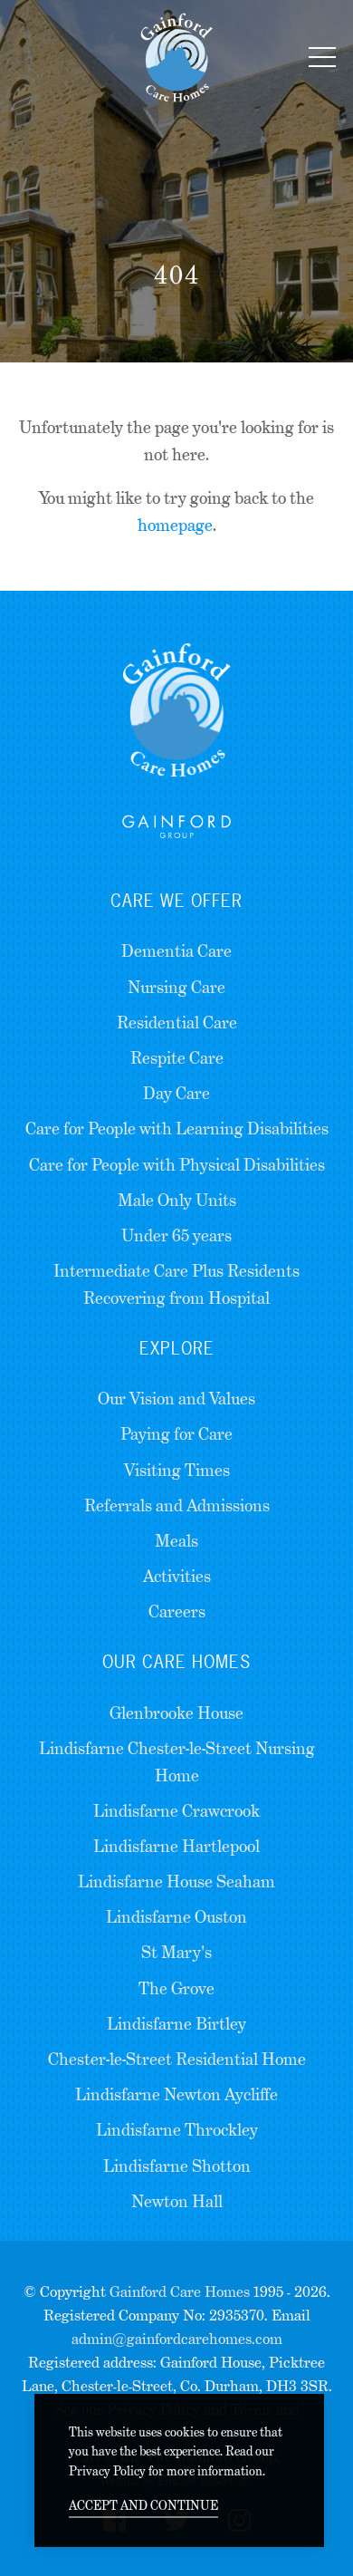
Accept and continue (143, 2505)
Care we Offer (176, 901)
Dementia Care (176, 951)
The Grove (176, 1988)
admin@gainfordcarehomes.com (177, 2339)
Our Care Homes (176, 1662)
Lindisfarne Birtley (176, 2024)
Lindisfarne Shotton (177, 2166)
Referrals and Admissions (177, 1505)
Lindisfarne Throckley (177, 2130)
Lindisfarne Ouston (176, 1917)
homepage (175, 525)
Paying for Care (176, 1434)
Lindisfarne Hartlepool (176, 1846)
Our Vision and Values (176, 1399)
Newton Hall (177, 2201)
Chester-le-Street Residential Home (177, 2059)
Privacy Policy (107, 2471)
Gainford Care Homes (180, 2292)
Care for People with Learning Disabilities (177, 1129)
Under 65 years (176, 1235)
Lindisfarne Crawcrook (176, 1811)
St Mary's (176, 1952)
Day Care (176, 1093)
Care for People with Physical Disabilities (177, 1165)
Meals (176, 1541)
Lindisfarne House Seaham (176, 1881)
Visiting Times (177, 1470)
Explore (177, 1348)
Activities (177, 1576)
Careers (177, 1611)
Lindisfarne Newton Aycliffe (176, 2094)
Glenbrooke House (176, 1713)
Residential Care (177, 1023)
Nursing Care (176, 987)
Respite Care (177, 1058)
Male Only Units (177, 1200)
